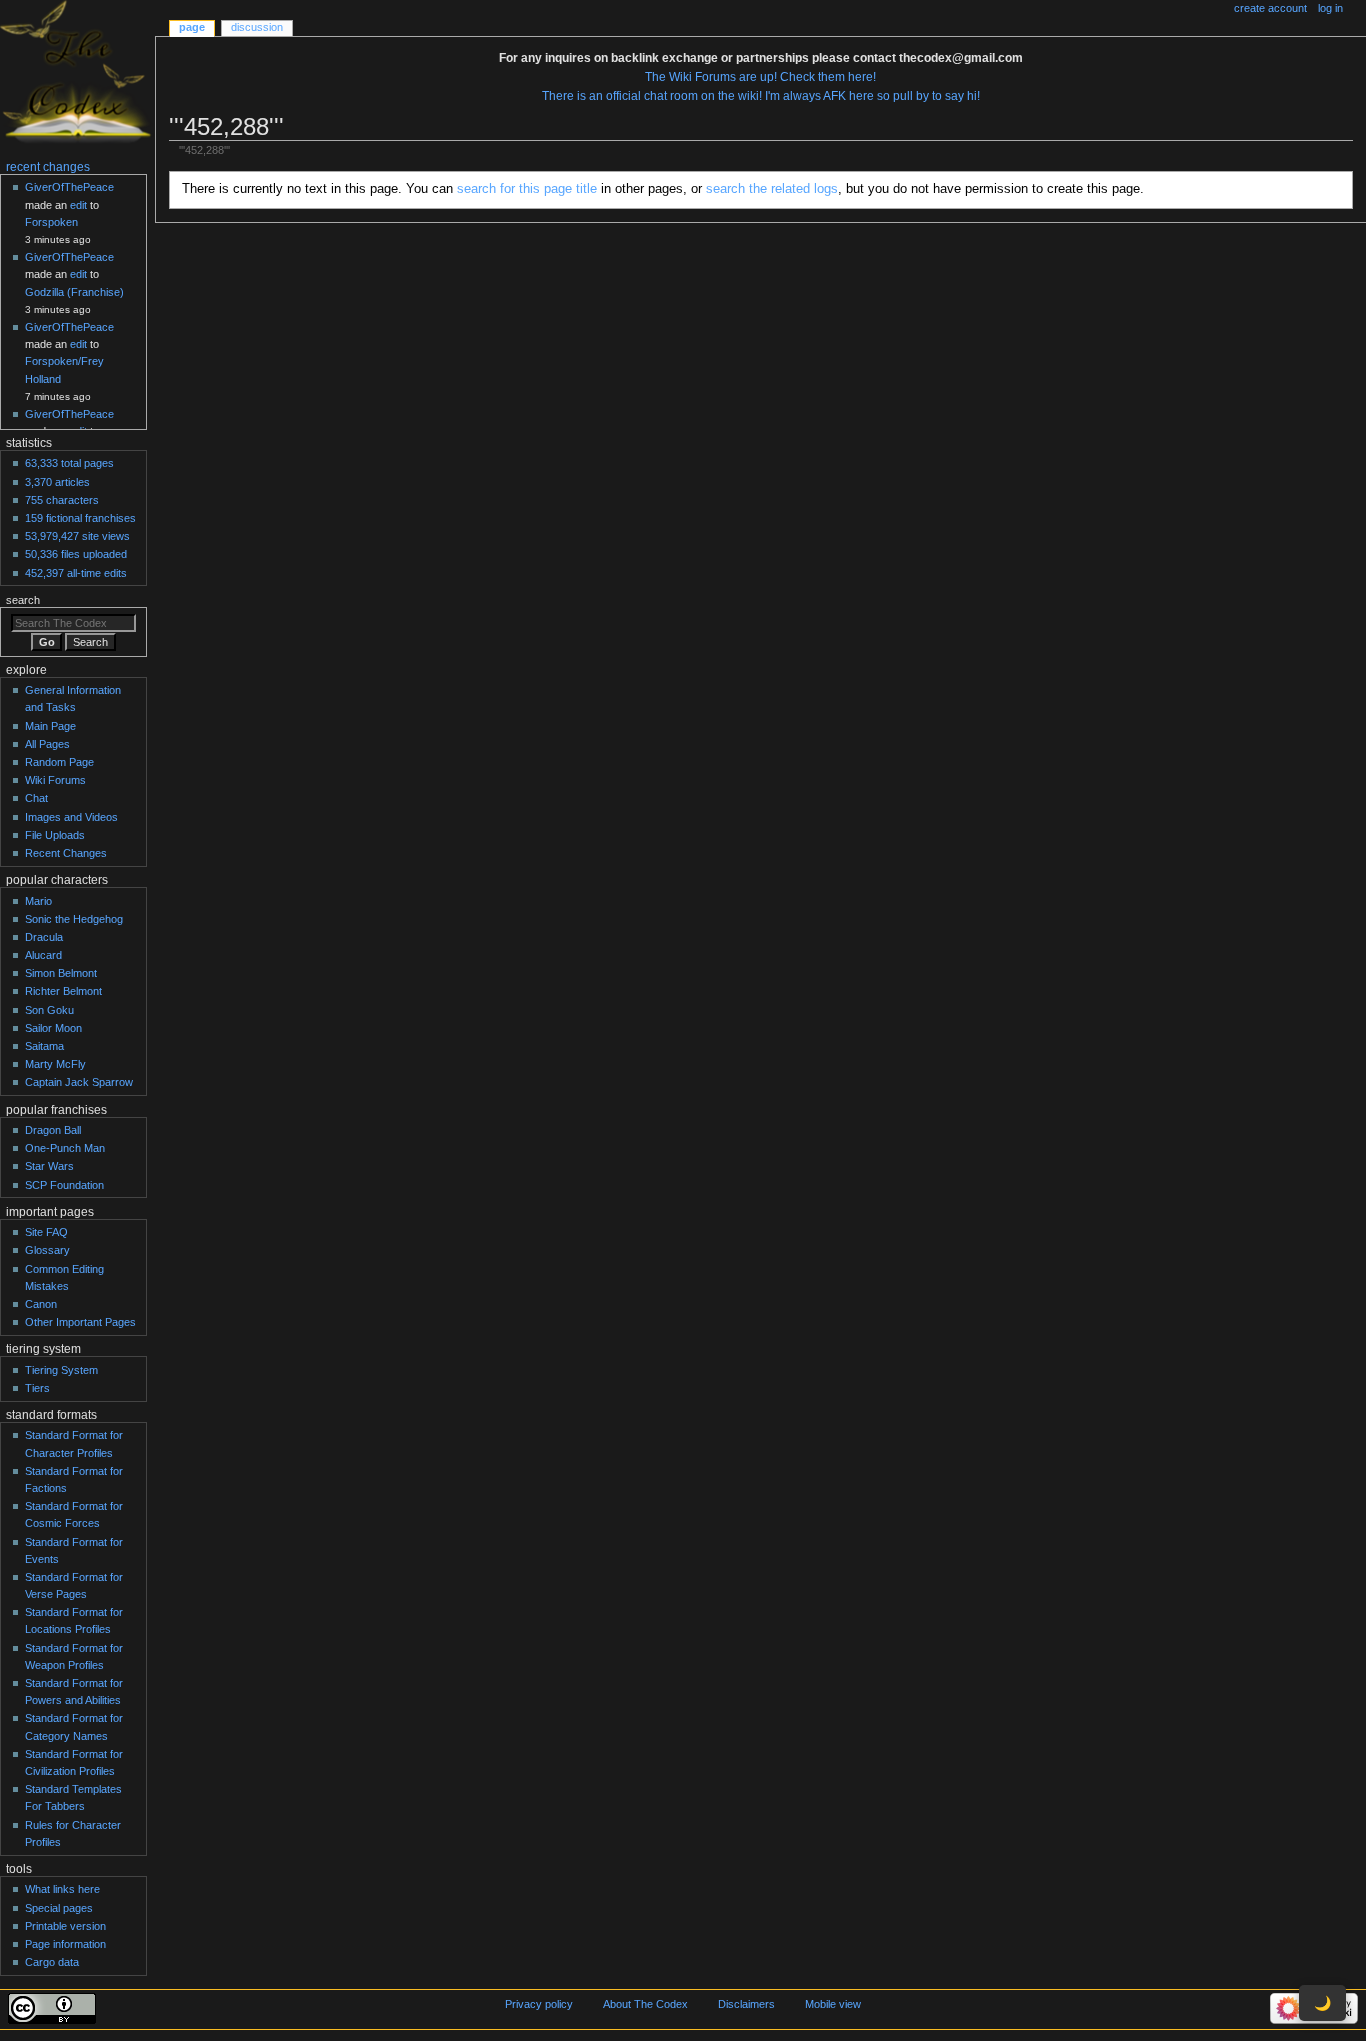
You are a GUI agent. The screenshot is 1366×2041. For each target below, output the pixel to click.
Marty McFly (55, 1064)
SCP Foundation (64, 1185)
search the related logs (772, 189)
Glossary (47, 1250)
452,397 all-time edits (76, 573)
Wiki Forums (55, 780)
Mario (38, 901)
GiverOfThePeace (69, 187)
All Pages (47, 744)
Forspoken (51, 222)
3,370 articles (57, 482)
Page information (65, 1944)
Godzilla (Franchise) (74, 292)
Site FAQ (46, 1232)
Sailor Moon (53, 1028)
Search (23, 600)
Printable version (65, 1926)
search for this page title (527, 189)
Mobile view (833, 2004)
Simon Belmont (61, 973)
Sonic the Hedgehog (74, 919)
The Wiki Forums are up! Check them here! (760, 77)
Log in (1330, 8)
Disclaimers (746, 2004)
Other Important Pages (80, 1322)
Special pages (59, 1908)
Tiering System (61, 1370)
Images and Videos (71, 817)
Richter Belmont (63, 991)
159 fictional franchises (80, 518)
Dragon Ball (53, 1130)
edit (78, 205)
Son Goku (49, 1010)
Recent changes (48, 167)
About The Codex (645, 2004)
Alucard (43, 955)
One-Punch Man (65, 1148)
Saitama (44, 1046)
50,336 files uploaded (76, 554)
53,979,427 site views (77, 536)
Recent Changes (66, 853)
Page (192, 27)
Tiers (37, 1388)
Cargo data (52, 1962)
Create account (1270, 8)
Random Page (59, 762)
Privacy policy (539, 2004)
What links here (62, 1889)
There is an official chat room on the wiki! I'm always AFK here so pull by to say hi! (761, 96)
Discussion (257, 27)
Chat (36, 798)
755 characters (62, 500)
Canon (41, 1304)
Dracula (44, 937)
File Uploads (55, 835)
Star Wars (49, 1166)
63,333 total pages (69, 463)
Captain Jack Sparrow (79, 1082)
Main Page (50, 726)
